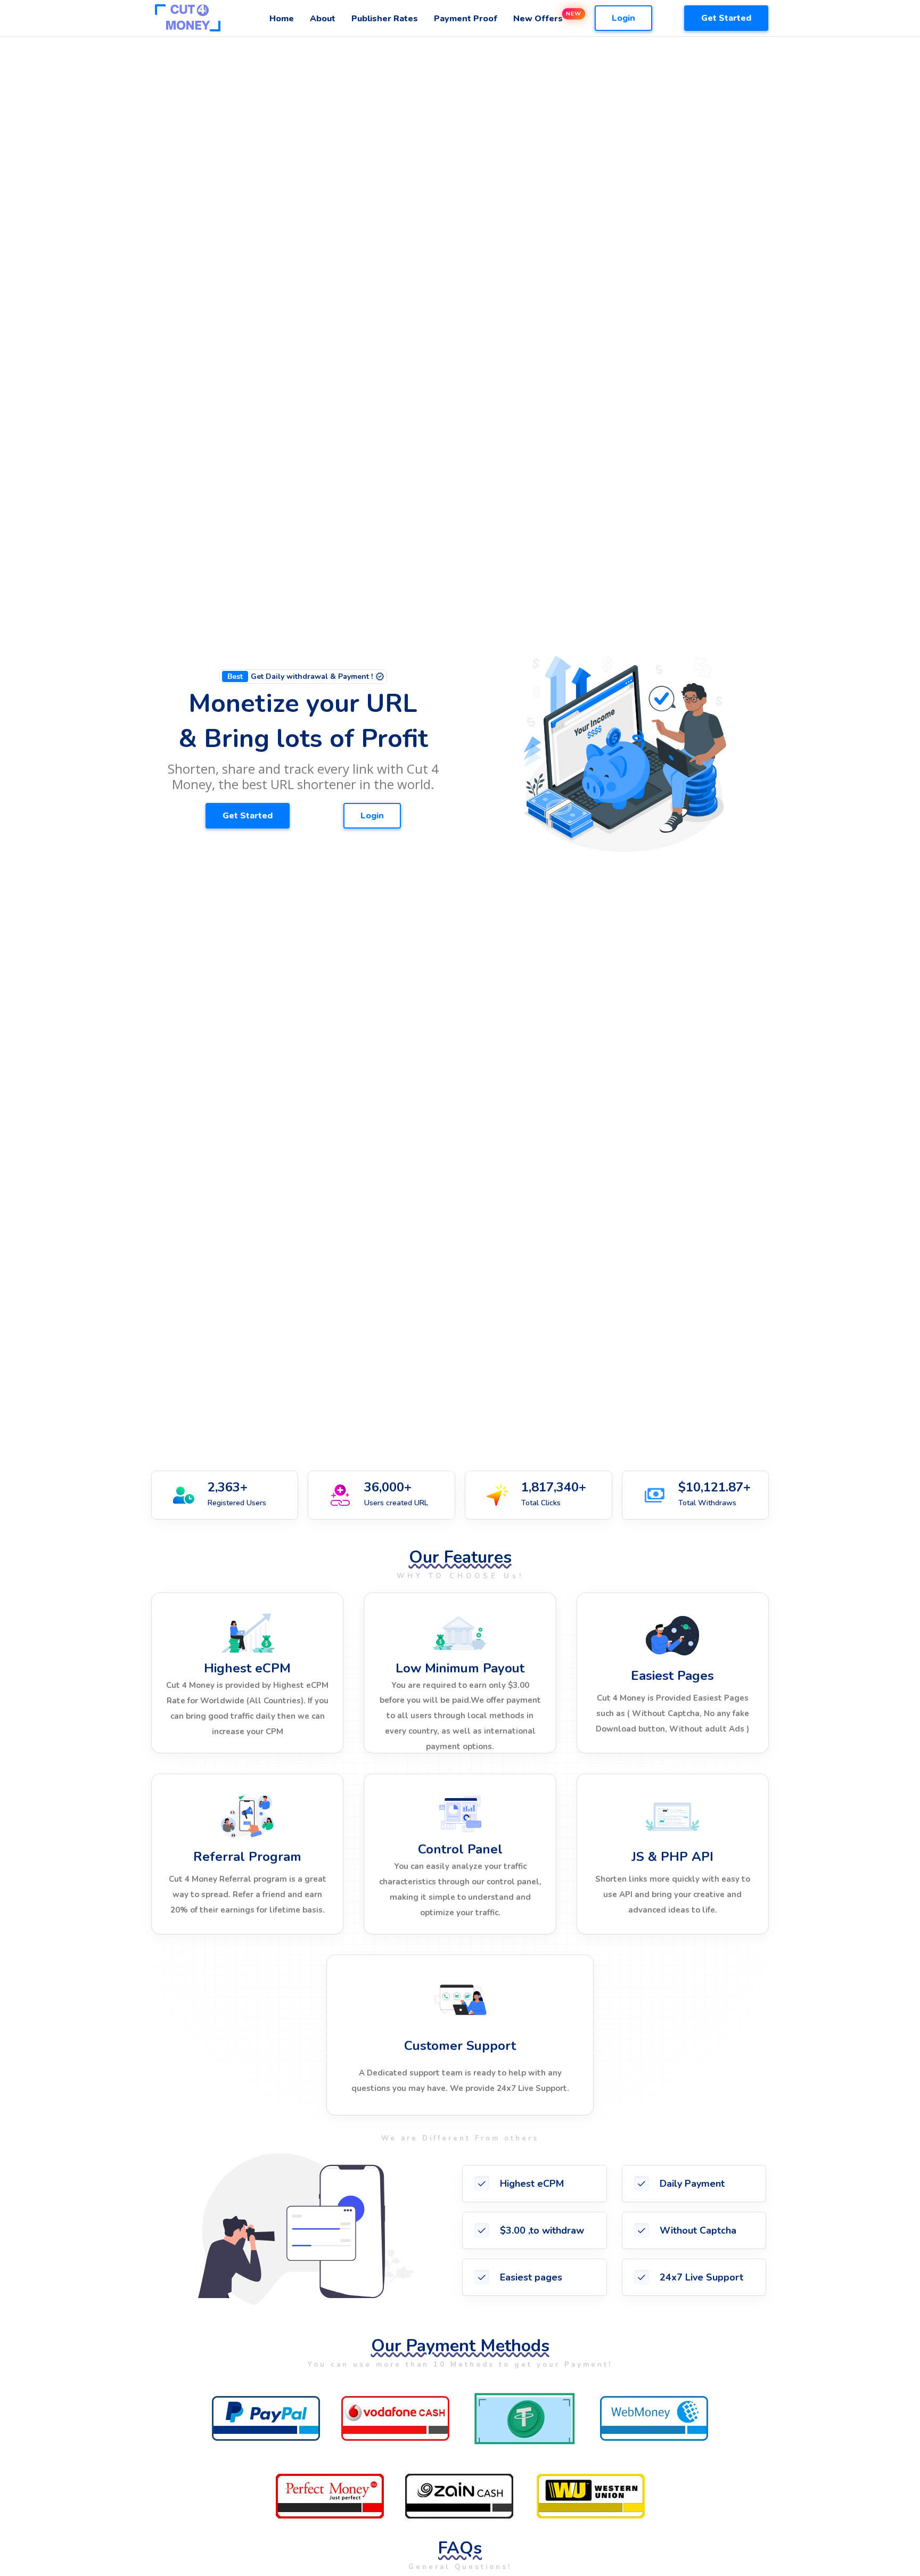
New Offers (538, 19)
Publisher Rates (385, 19)
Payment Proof (466, 19)
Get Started (726, 18)
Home (282, 19)
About (323, 19)
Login (623, 18)
